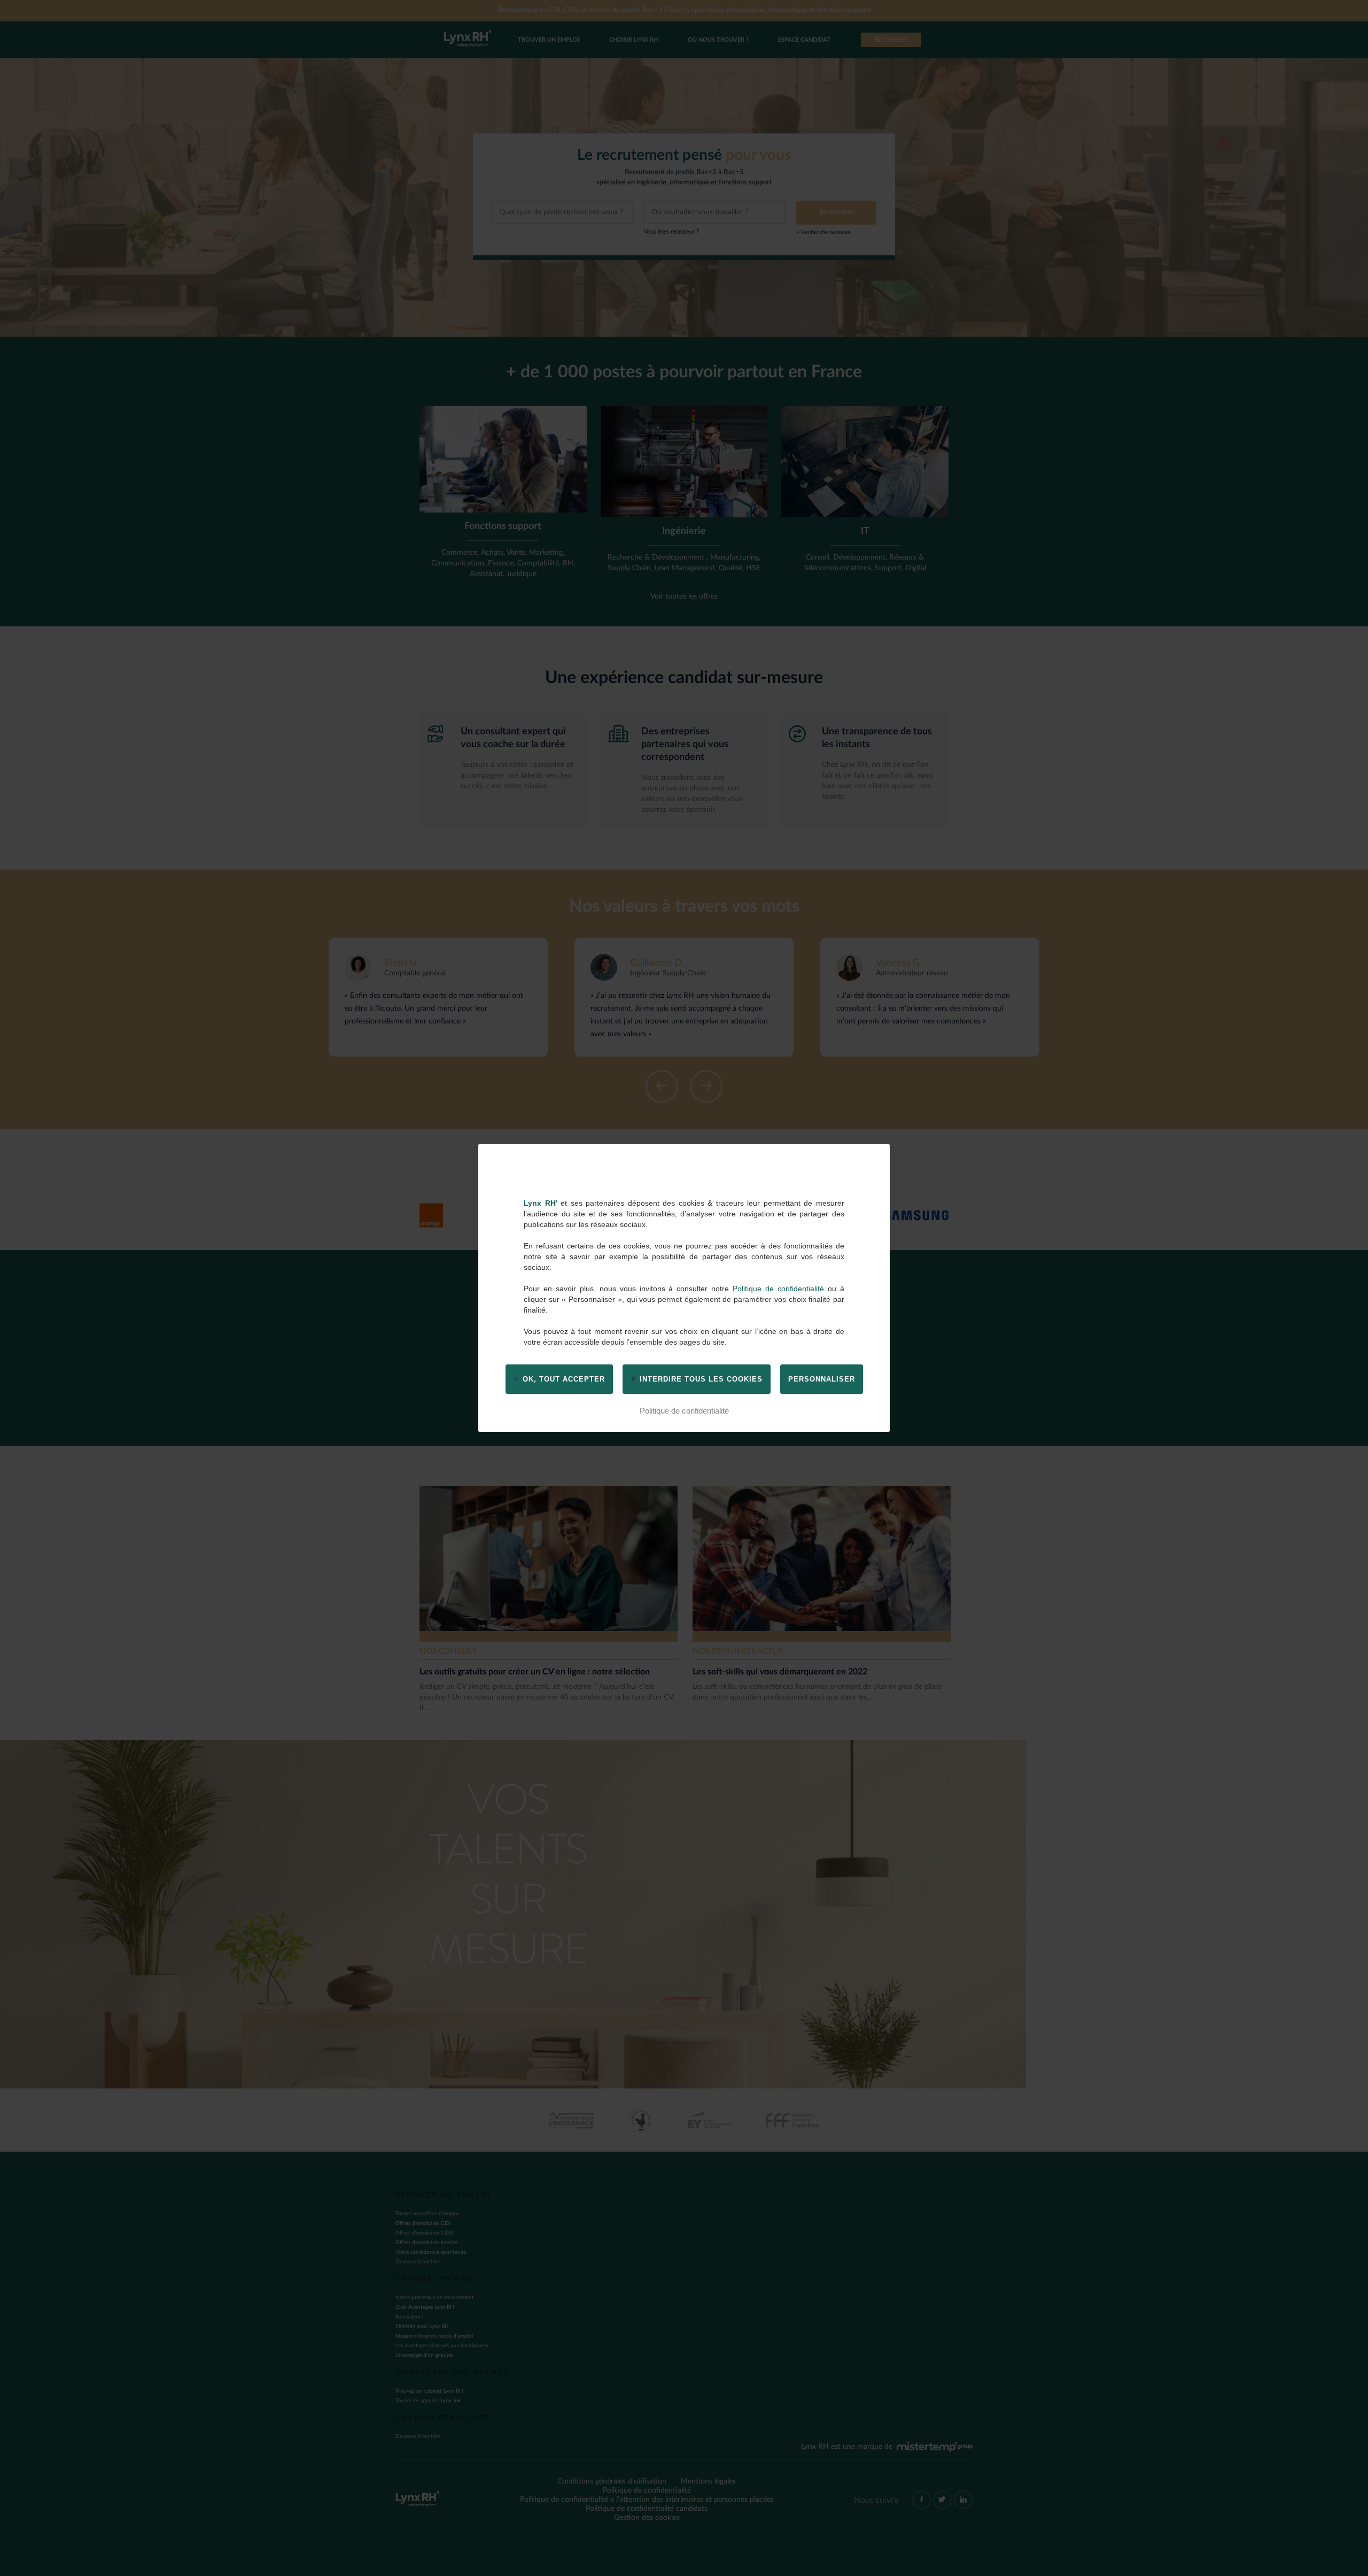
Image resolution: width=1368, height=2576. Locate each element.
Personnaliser (822, 1379)
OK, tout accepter (562, 1379)
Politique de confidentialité (778, 1289)
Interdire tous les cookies (700, 1379)
